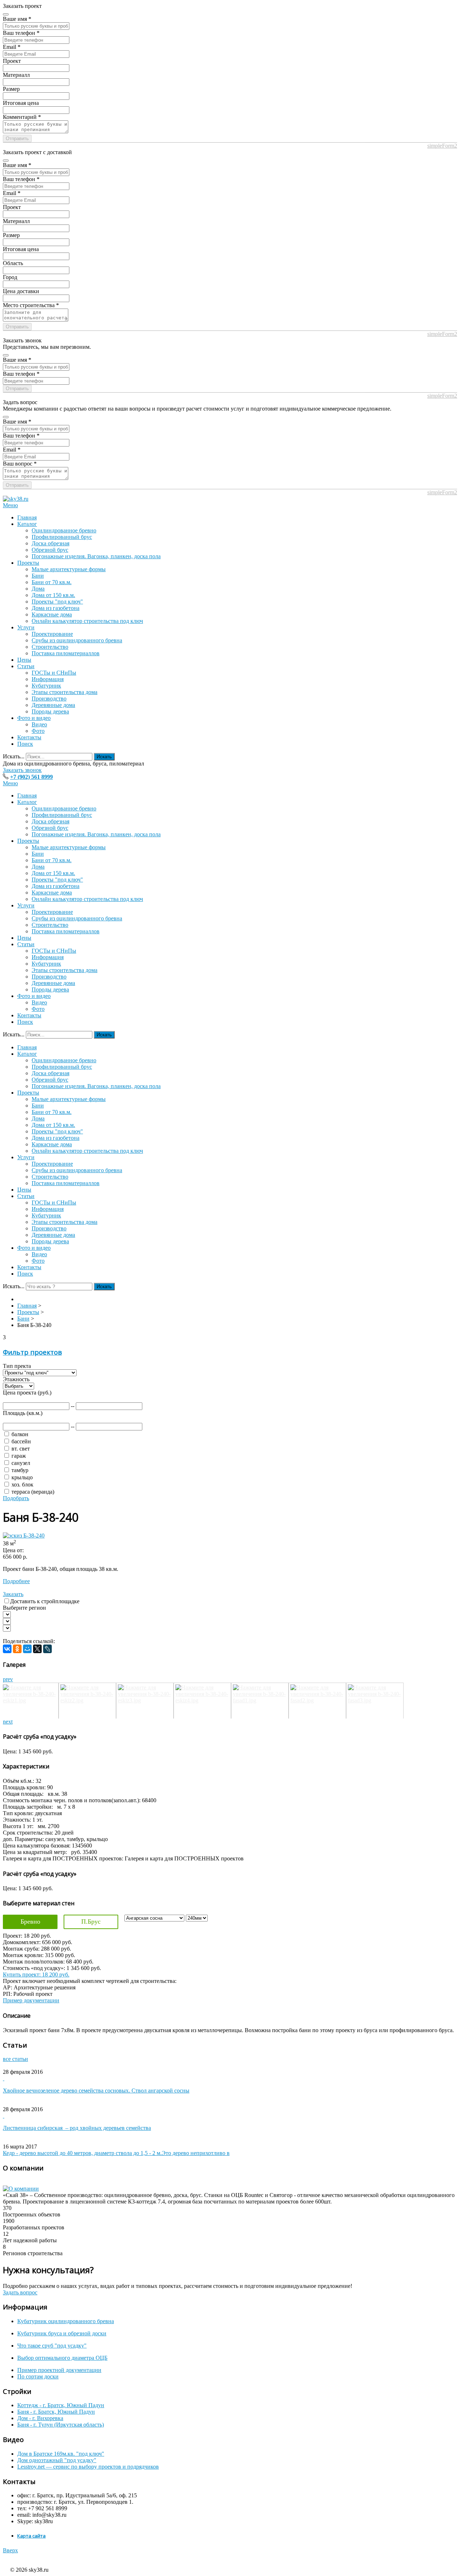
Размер (11, 89)
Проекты (28, 563)
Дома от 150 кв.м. (53, 595)
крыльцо (22, 1477)
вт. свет (21, 1449)
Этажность (16, 1379)
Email (12, 47)
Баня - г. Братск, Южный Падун (56, 2412)
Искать (104, 757)
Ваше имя (17, 19)
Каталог (27, 524)
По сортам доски (38, 2376)
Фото (38, 731)
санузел (21, 1463)
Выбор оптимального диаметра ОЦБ (62, 2358)
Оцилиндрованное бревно (64, 530)
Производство (49, 699)
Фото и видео (34, 718)
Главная (27, 517)
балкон (20, 1434)
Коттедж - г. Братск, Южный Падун (61, 2405)
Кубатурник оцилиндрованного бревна (66, 2321)
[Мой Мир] (27, 1649)
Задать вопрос (20, 2292)
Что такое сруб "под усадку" (52, 2346)
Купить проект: (36, 1974)
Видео (39, 724)
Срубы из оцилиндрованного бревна (77, 640)
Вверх (10, 2550)
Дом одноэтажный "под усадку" (57, 2460)
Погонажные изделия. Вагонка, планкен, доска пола (96, 556)
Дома (38, 589)
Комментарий (22, 117)
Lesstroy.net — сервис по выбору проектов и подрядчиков (88, 2467)
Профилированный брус (62, 537)
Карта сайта (31, 2536)
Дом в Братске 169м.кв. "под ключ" (61, 2454)
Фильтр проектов (32, 1352)
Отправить (17, 138)
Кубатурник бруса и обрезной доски (62, 2333)
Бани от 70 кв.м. (52, 582)
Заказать (13, 1594)
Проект (12, 61)
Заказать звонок (22, 770)
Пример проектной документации (59, 2370)
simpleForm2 (442, 146)
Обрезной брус (50, 550)
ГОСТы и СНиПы (54, 673)
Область (13, 263)
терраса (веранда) (33, 1492)
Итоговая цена (21, 103)
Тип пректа (17, 1366)
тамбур (20, 1470)
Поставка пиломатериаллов (66, 653)
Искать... (14, 756)
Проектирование (52, 634)
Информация (48, 679)
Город (10, 277)
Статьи (26, 666)
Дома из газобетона (56, 608)
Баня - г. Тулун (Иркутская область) (61, 2425)
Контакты (29, 737)
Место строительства (31, 305)
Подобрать (16, 1498)
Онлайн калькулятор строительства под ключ (87, 621)
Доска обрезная (50, 543)
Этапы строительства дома (65, 692)
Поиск (25, 744)
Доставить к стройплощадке (45, 1601)
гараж (19, 1456)
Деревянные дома (53, 705)
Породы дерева (50, 711)
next (8, 1722)
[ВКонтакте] (7, 1649)
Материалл (16, 75)
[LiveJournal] (47, 1649)
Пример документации (31, 2000)
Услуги (26, 627)
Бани (38, 576)
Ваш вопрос (20, 464)
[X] (37, 1649)
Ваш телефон (21, 33)
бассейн (21, 1441)
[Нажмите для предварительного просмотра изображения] (24, 1536)
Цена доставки (21, 291)
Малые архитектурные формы (69, 569)
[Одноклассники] (17, 1649)
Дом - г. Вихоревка (40, 2418)
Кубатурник (46, 686)
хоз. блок (22, 1484)
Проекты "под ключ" (57, 602)
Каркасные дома (52, 614)
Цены (24, 660)
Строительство (50, 647)
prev (8, 1679)
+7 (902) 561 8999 (31, 777)
